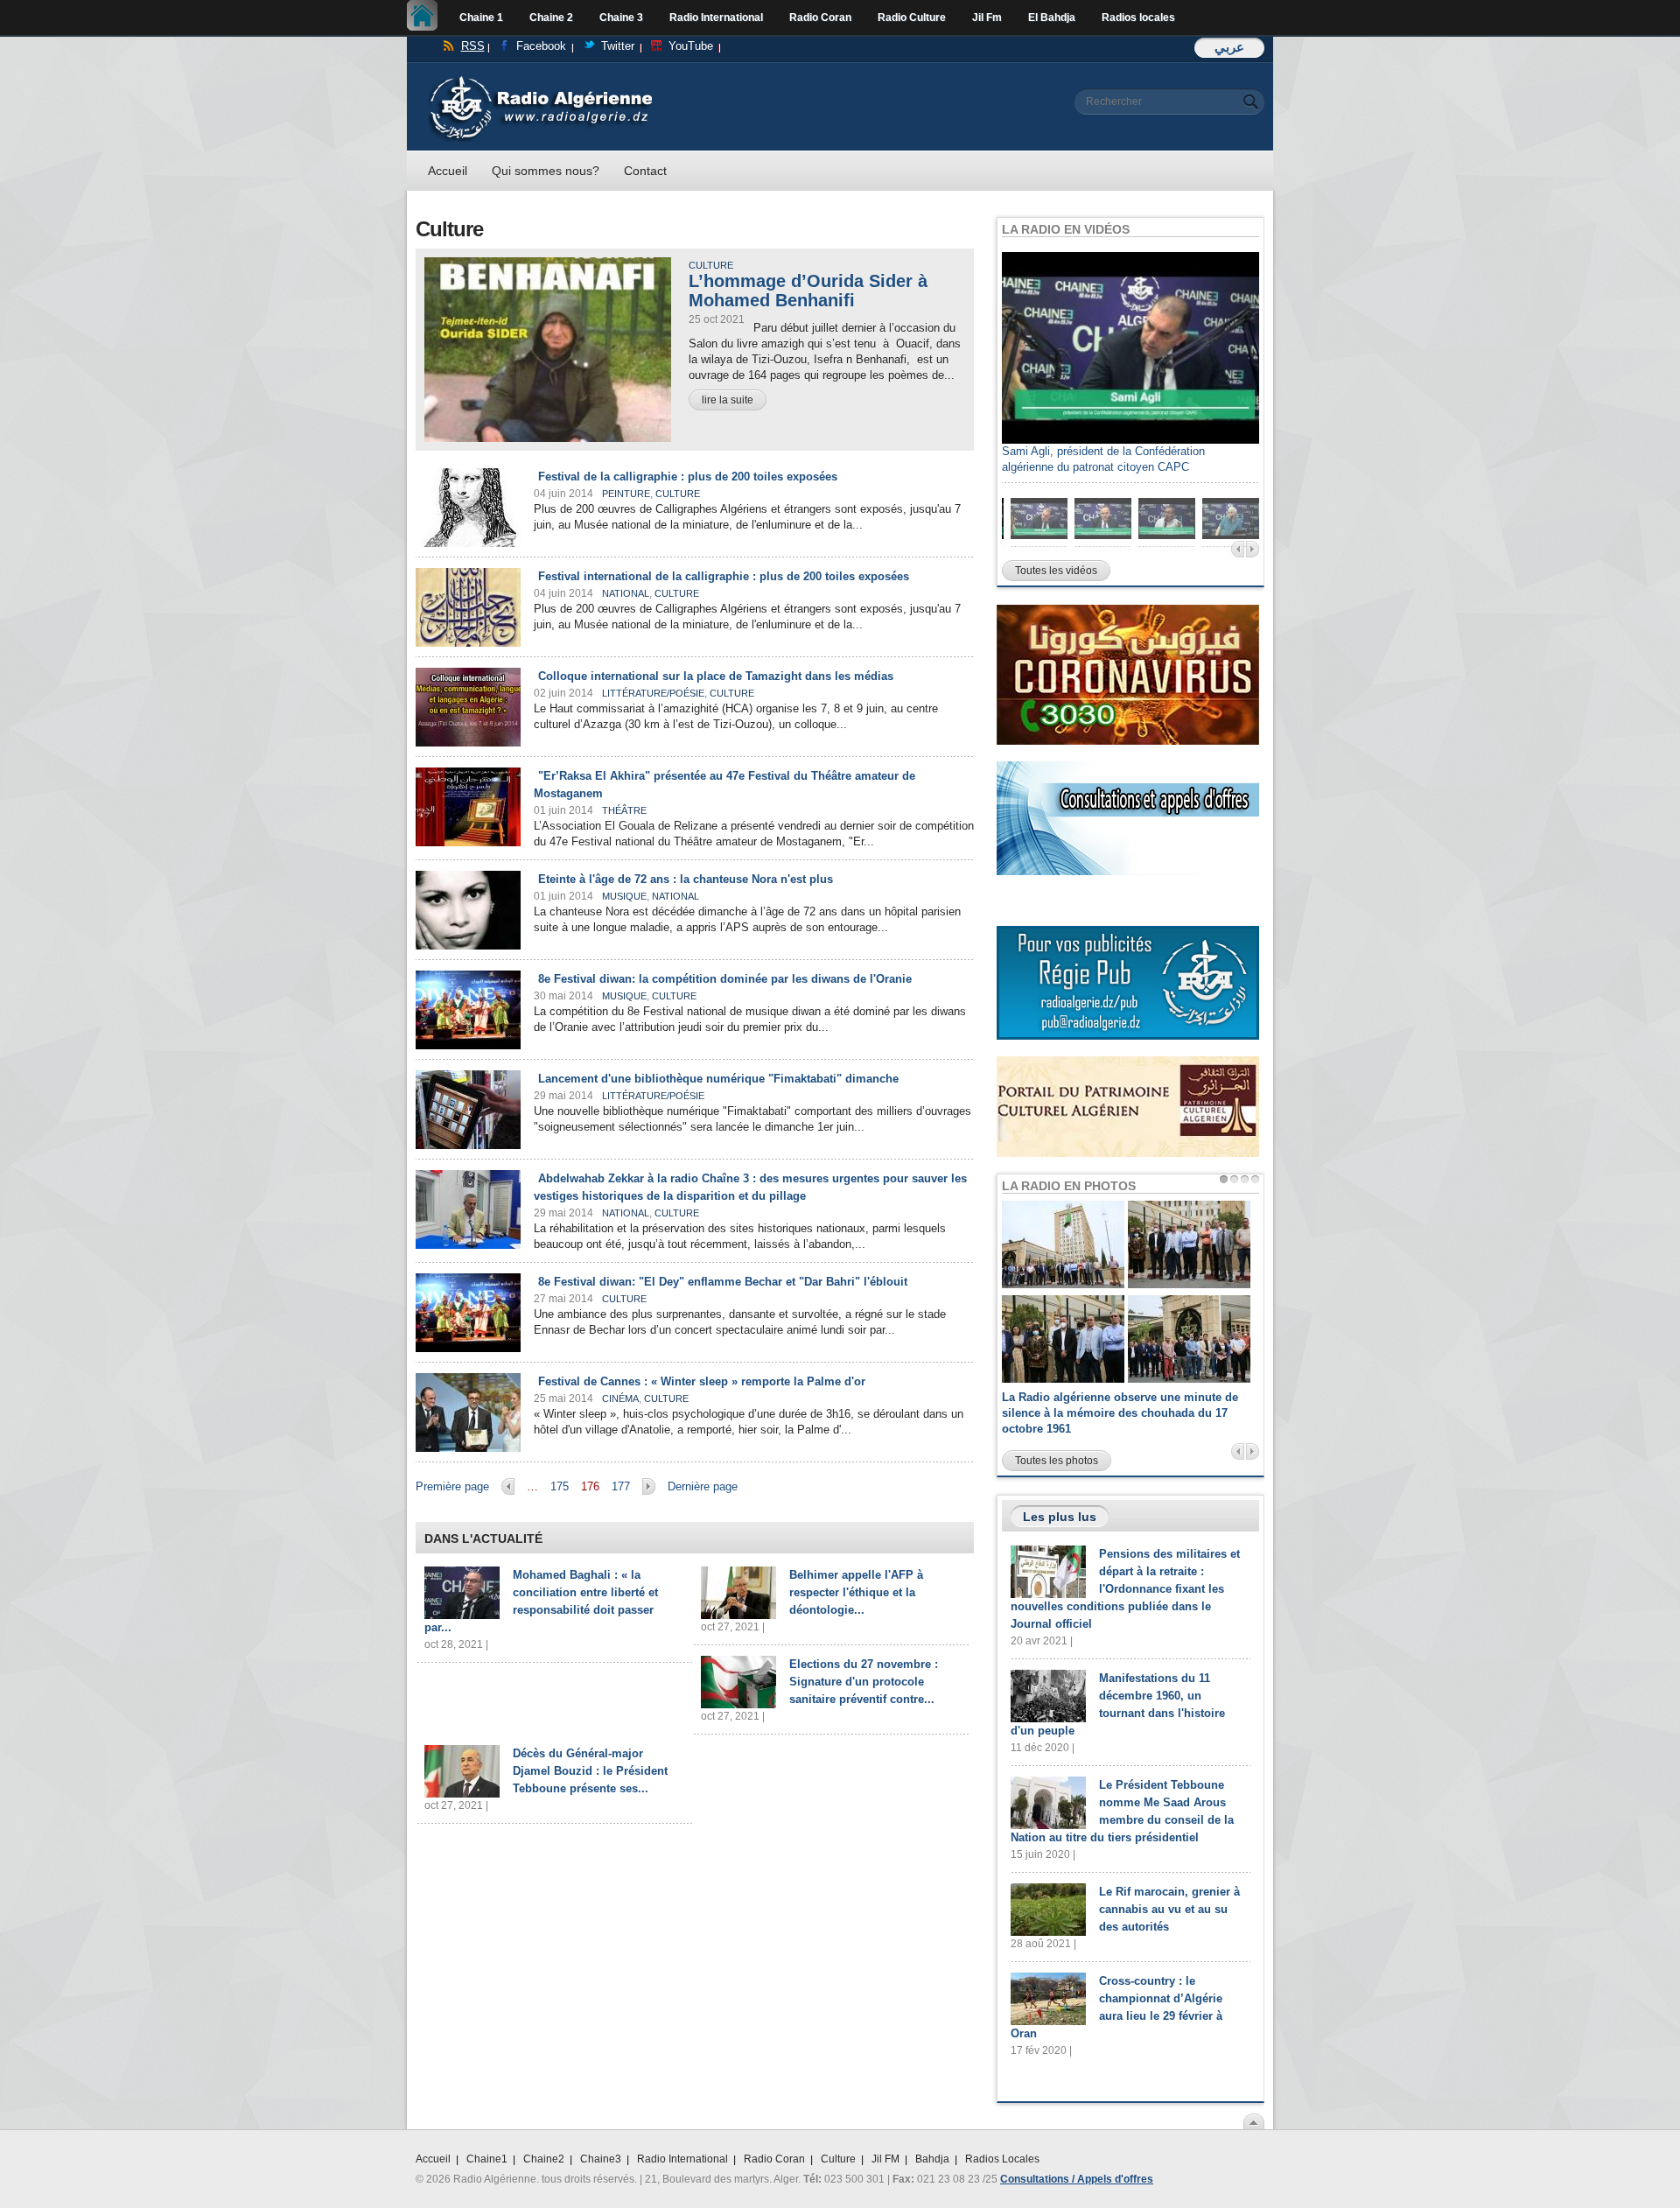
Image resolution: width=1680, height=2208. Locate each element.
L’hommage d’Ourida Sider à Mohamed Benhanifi (808, 291)
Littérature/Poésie (653, 693)
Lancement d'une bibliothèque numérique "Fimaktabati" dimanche (718, 1079)
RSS (473, 46)
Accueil (427, 18)
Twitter (618, 46)
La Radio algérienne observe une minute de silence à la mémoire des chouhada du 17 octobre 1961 (1120, 1413)
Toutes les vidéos (1056, 571)
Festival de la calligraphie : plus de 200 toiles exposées (688, 477)
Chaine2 (544, 2159)
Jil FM (885, 2159)
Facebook (541, 46)
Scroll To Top (1254, 2121)
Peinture (626, 494)
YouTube (691, 46)
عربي (1229, 47)
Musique (624, 896)
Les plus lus (1060, 1517)
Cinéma (620, 1398)
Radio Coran (820, 18)
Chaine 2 (551, 18)
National (626, 593)
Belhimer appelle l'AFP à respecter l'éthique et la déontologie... (856, 1592)
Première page (452, 1486)
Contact (645, 171)
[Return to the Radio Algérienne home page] (540, 80)
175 (560, 1486)
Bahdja (932, 2159)
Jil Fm (987, 18)
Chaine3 (601, 2159)
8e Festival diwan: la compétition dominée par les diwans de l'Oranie (725, 979)
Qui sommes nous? (546, 171)
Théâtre (624, 810)
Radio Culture (912, 18)
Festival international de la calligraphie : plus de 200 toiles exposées (724, 576)
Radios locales (1138, 18)
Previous (1238, 549)
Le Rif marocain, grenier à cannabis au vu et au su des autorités (1169, 1909)
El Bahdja (1052, 18)
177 (621, 1486)
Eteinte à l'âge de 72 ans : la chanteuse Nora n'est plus (686, 879)
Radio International (716, 18)
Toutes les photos (1057, 1461)
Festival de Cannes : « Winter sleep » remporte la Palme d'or (702, 1381)
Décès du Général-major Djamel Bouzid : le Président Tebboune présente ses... (590, 1771)
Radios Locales (1002, 2159)
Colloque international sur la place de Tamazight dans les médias (716, 676)
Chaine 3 (621, 18)
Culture (711, 265)
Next (1253, 549)
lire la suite (728, 400)
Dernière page (703, 1486)
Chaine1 (487, 2159)
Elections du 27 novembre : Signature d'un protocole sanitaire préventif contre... (864, 1682)
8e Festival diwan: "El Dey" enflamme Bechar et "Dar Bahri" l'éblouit (723, 1282)
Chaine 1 (481, 18)
